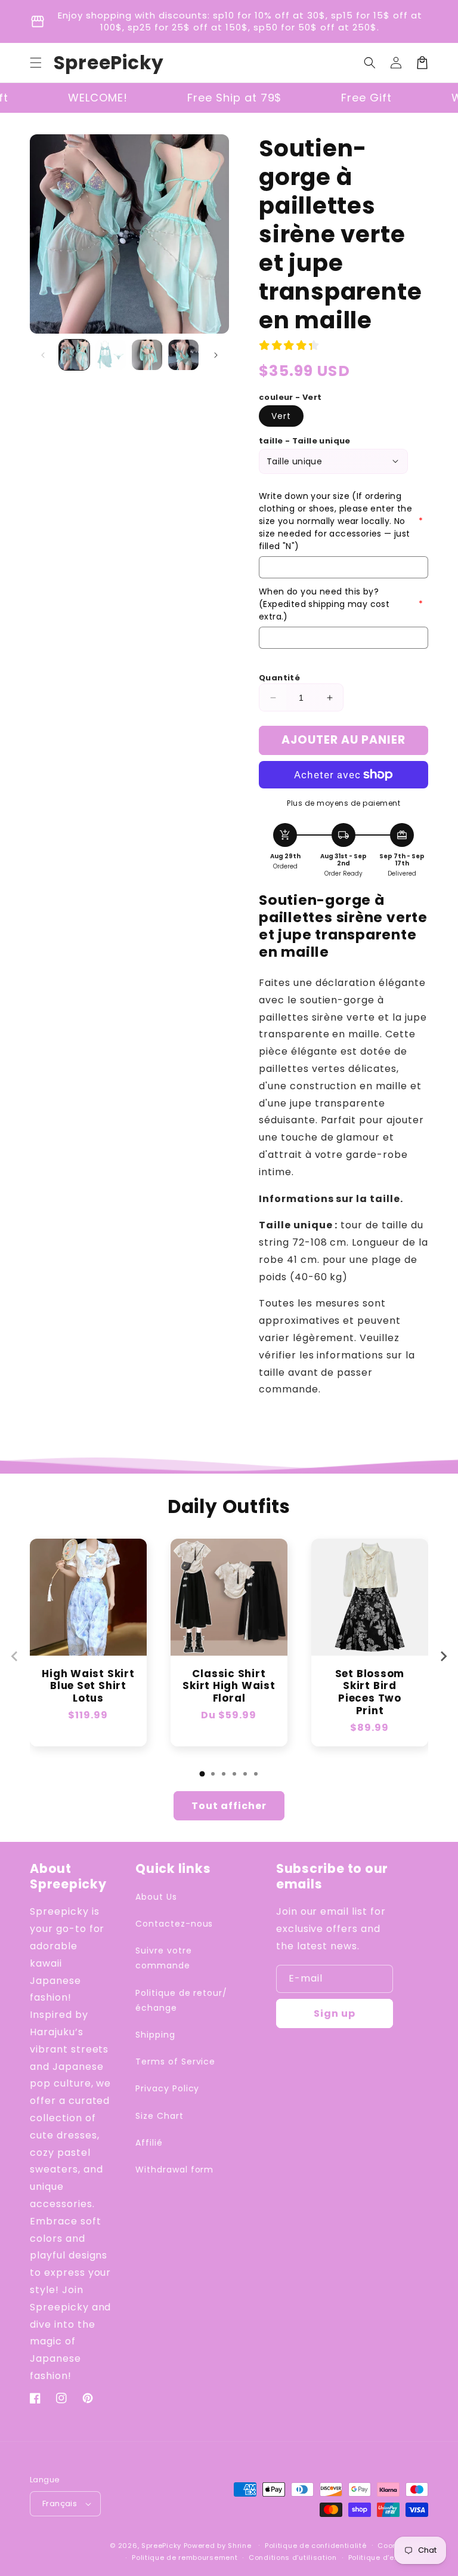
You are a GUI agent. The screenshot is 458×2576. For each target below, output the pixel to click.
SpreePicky (161, 2546)
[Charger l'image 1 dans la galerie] (74, 355)
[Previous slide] (15, 1656)
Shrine (239, 2546)
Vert (281, 416)
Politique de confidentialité (316, 2546)
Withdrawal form (174, 2170)
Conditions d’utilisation (293, 2557)
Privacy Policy (167, 2088)
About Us (156, 1897)
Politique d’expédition (388, 2557)
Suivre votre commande (164, 1958)
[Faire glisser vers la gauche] (43, 355)
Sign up (335, 2013)
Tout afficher (229, 1806)
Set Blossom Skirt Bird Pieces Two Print (370, 1692)
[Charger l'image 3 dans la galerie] (147, 355)
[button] (36, 63)
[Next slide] (443, 1656)
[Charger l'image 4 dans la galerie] (183, 355)
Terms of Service (175, 2062)
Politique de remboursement (185, 2557)
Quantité (279, 678)
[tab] (202, 1774)
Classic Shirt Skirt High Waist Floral (229, 1686)
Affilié (149, 2143)
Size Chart (160, 2116)
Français (60, 2503)
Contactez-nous (174, 1924)
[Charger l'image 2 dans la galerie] (111, 355)
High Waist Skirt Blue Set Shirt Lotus (88, 1686)
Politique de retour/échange (181, 2000)
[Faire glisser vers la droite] (216, 355)
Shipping (155, 2035)
